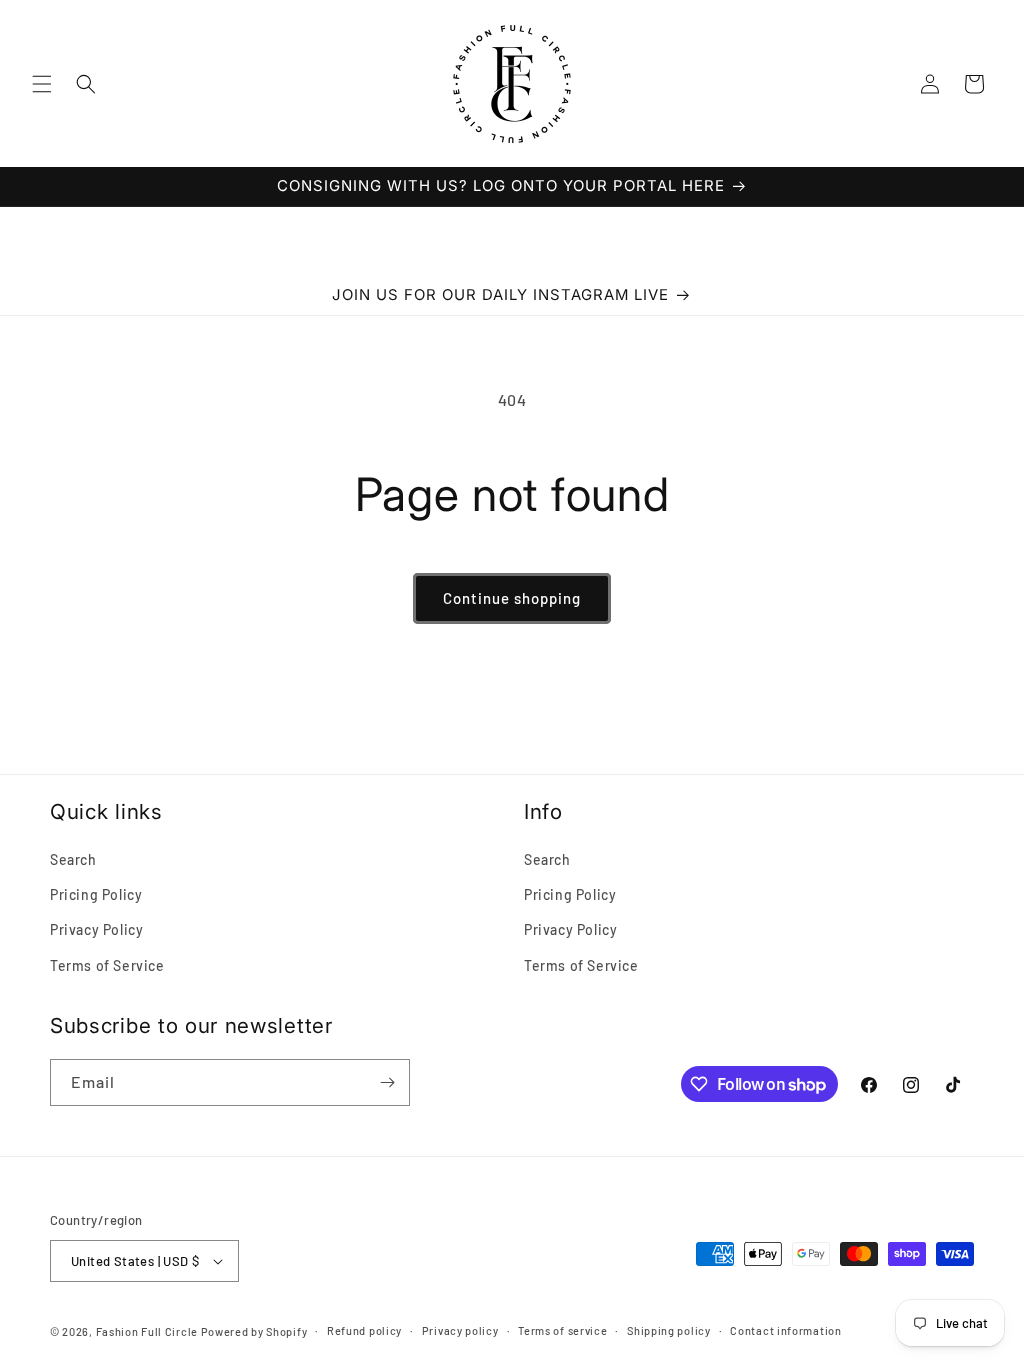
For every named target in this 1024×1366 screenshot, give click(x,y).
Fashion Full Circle (147, 1331)
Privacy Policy (96, 929)
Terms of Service (107, 965)
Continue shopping (512, 598)
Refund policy (364, 1330)
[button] (42, 84)
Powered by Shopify (254, 1331)
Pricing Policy (96, 894)
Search (73, 859)
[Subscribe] (387, 1082)
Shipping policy (669, 1330)
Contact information (785, 1330)
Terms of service (562, 1330)
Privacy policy (460, 1330)
